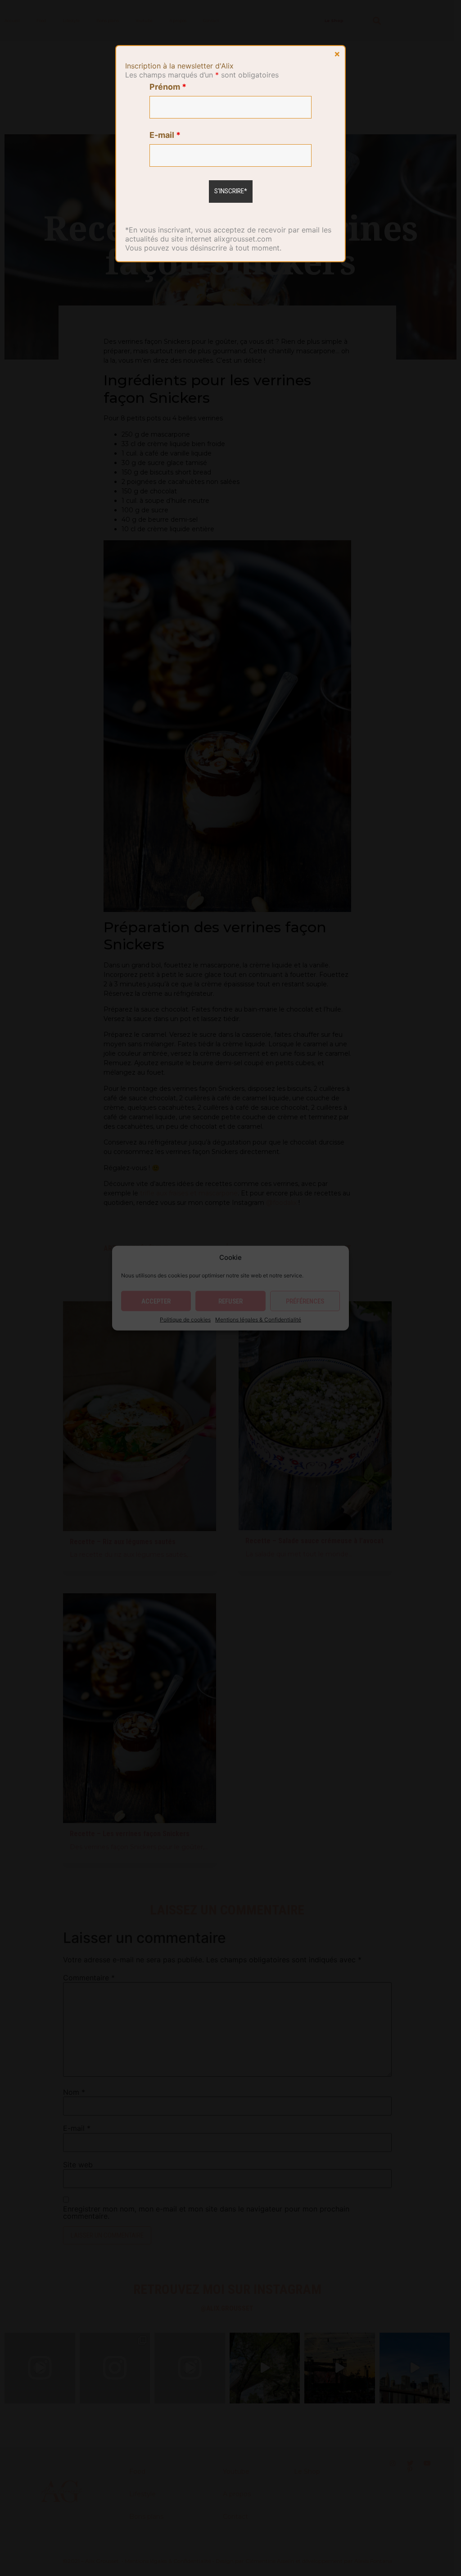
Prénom (168, 87)
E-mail (165, 135)
